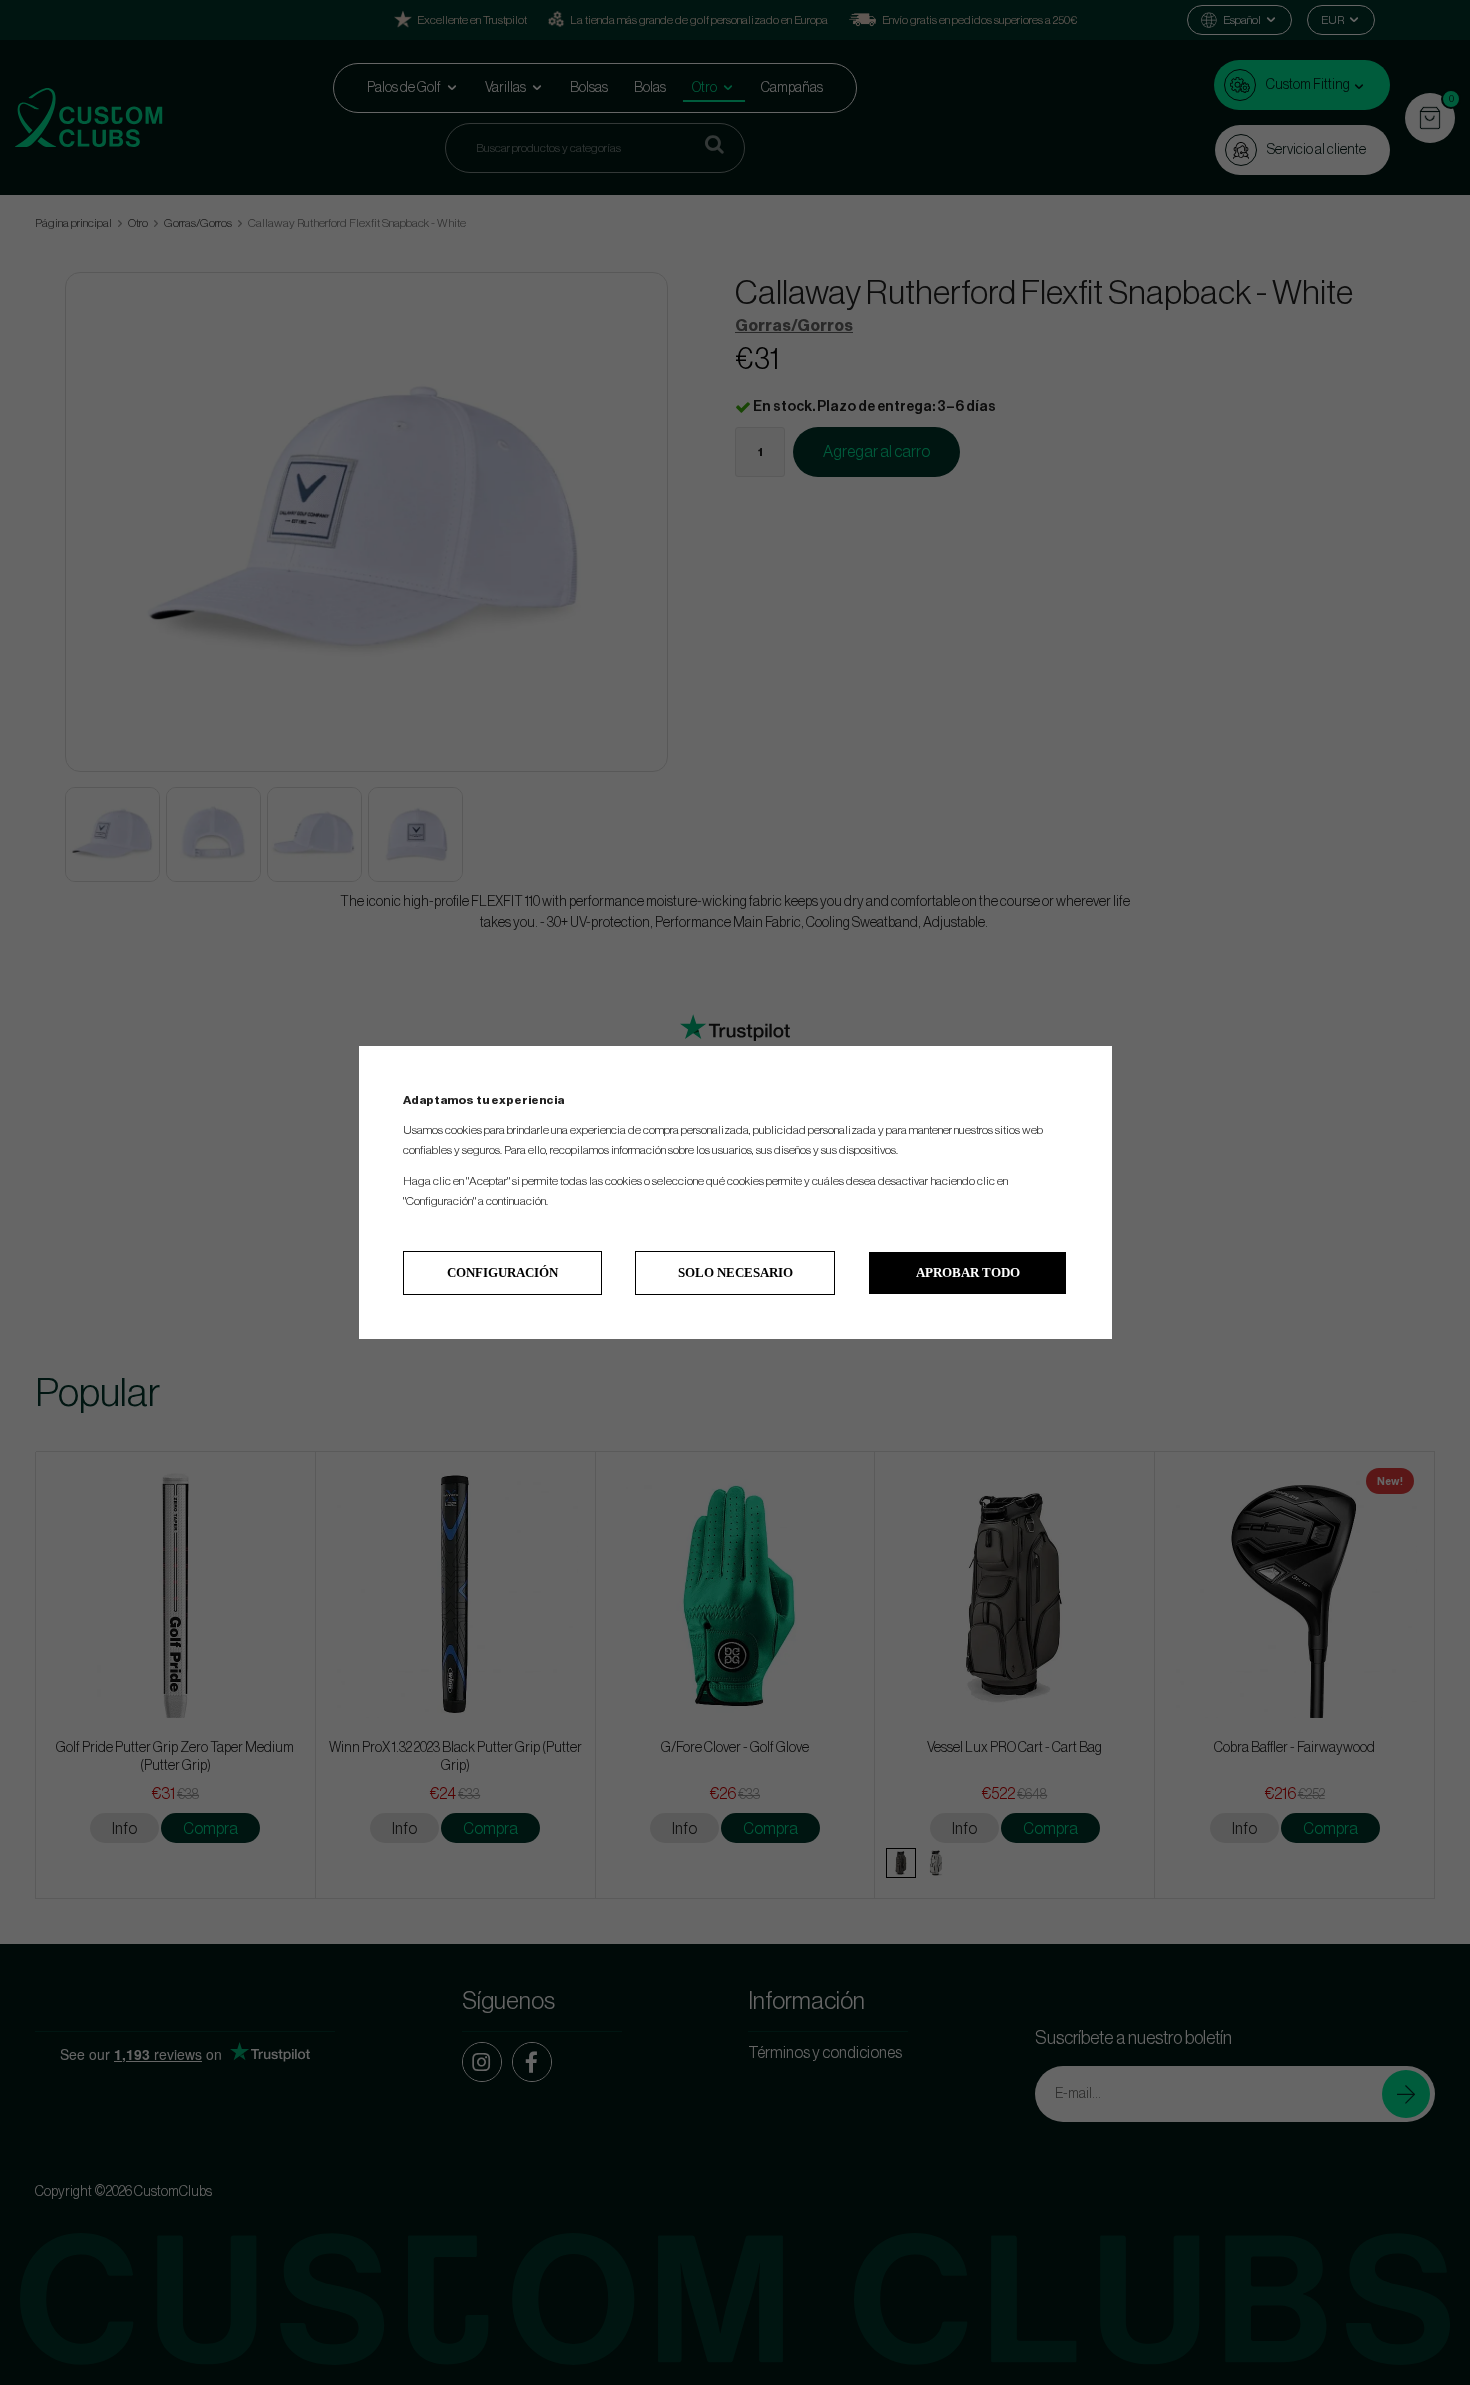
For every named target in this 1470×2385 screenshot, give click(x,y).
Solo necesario (735, 1272)
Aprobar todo (968, 1272)
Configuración (502, 1272)
